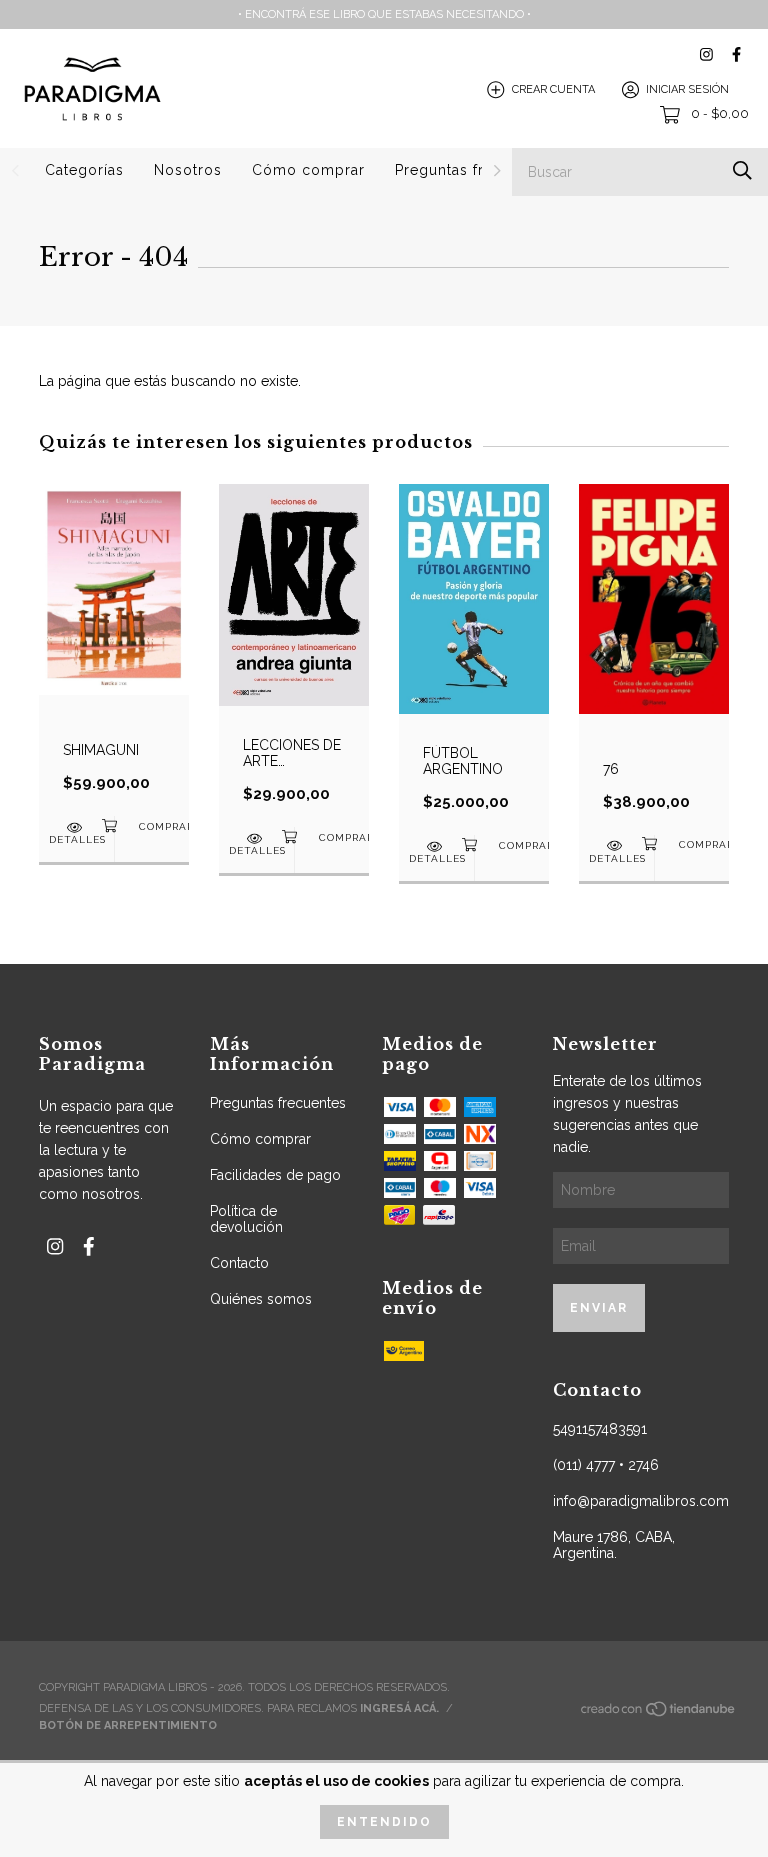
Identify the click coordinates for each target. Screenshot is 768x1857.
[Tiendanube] (659, 1714)
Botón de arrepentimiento (128, 1725)
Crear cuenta (553, 89)
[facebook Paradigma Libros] (736, 54)
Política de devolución (246, 1219)
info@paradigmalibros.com (641, 1501)
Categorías (84, 170)
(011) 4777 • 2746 (606, 1465)
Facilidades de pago (275, 1175)
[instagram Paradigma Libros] (706, 54)
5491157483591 (600, 1429)
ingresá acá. (399, 1708)
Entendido (384, 1822)
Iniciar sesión (687, 89)
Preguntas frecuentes (473, 170)
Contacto (239, 1263)
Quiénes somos (261, 1299)
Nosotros (188, 170)
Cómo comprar (308, 170)
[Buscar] (742, 170)
